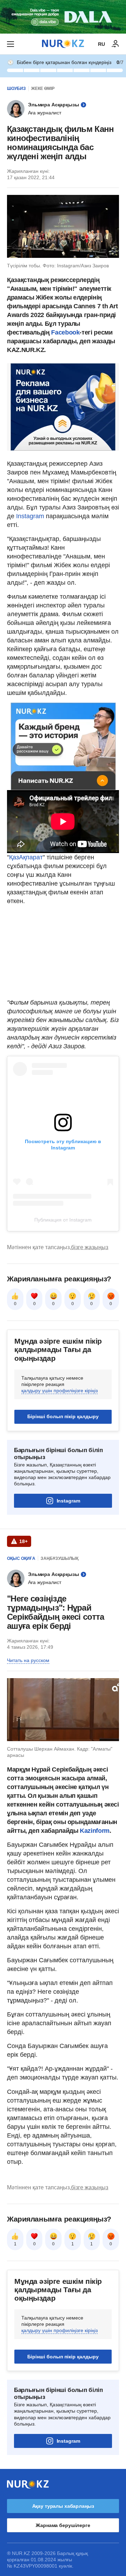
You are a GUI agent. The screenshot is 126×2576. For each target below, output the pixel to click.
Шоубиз (16, 89)
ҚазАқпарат (26, 857)
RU (101, 44)
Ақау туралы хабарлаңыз (63, 2506)
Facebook (65, 332)
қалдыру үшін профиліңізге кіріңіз (59, 1391)
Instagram (30, 516)
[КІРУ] (115, 44)
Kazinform (95, 1831)
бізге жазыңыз (90, 1247)
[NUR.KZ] (63, 44)
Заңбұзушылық (59, 1558)
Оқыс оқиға (21, 1558)
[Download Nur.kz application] (63, 17)
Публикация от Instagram (63, 1220)
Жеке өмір (43, 89)
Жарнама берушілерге (63, 2525)
